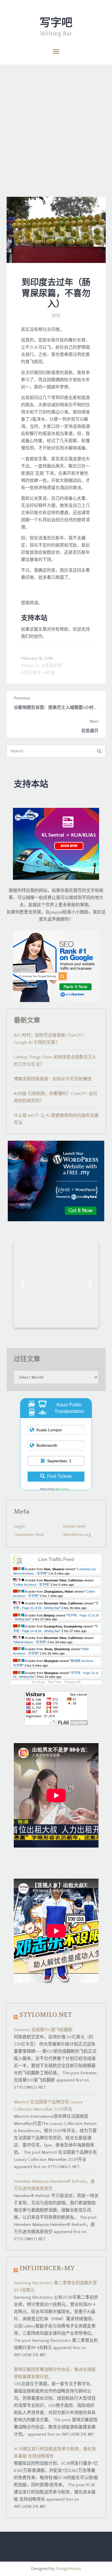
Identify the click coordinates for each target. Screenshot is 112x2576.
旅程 (56, 316)
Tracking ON (72, 1682)
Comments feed (29, 1535)
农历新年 (32, 673)
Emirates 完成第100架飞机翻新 (43, 2030)
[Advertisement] (56, 123)
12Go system (62, 1489)
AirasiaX (32, 666)
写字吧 (56, 23)
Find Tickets (59, 1476)
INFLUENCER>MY (47, 2268)
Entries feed (74, 1526)
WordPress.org (77, 1535)
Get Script (38, 1682)
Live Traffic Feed (56, 1559)
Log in (19, 1526)
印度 (51, 673)
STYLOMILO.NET (46, 2015)
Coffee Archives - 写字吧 (31, 1585)
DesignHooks (68, 2569)
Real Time (55, 1682)
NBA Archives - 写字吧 (30, 1642)
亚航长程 (53, 666)
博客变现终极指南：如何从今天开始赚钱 (53, 1079)
